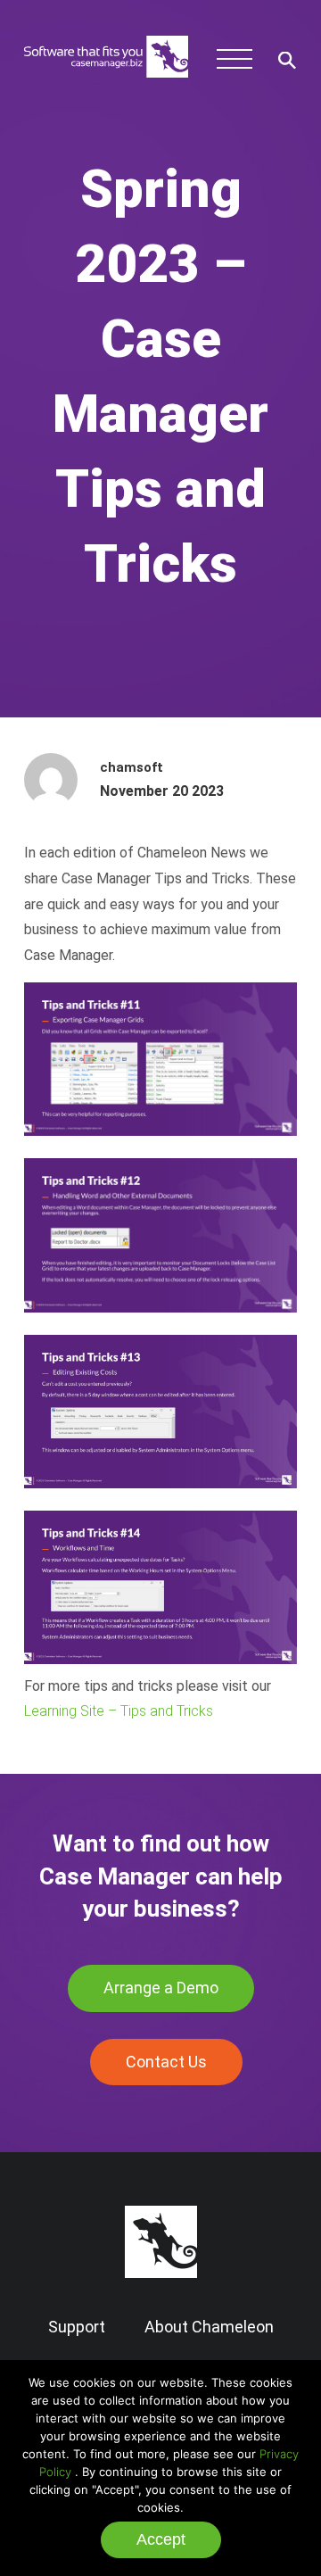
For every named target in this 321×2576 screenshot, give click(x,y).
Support (77, 2327)
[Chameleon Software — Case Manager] (106, 85)
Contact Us (166, 2062)
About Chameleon (209, 2327)
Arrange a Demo (161, 1988)
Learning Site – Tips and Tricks (119, 1711)
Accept (161, 2539)
